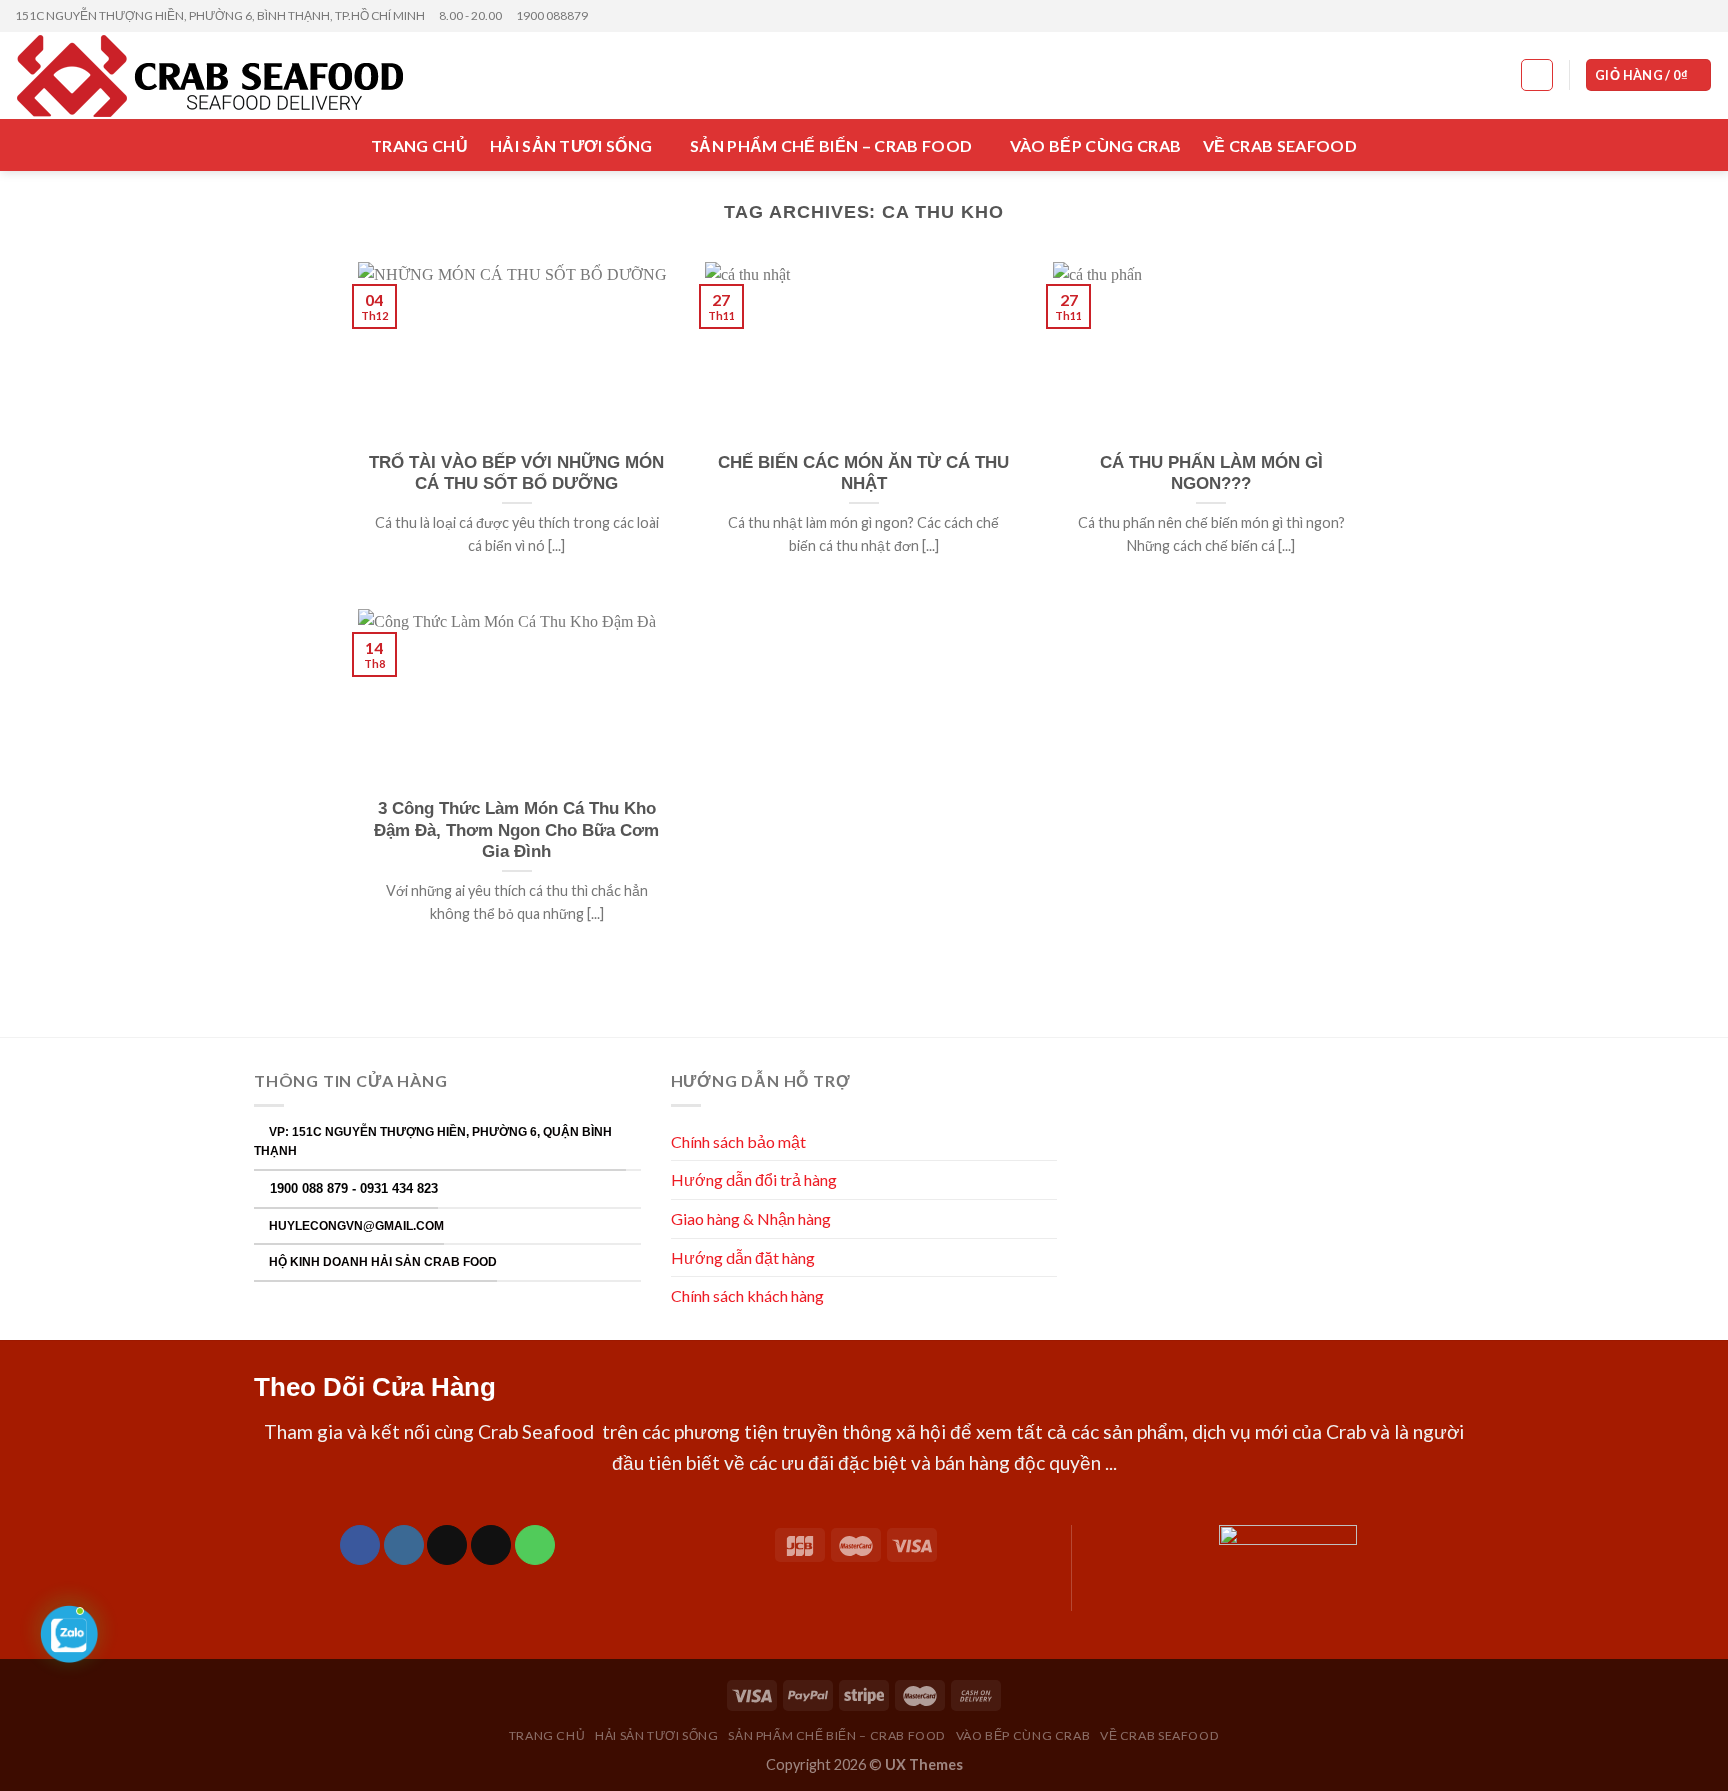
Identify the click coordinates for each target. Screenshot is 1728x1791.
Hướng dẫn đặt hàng (743, 1257)
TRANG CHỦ (419, 145)
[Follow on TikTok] (447, 1545)
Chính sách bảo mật (738, 1141)
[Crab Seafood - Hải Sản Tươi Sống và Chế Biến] (227, 76)
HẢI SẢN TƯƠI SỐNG (571, 145)
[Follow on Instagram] (1665, 16)
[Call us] (535, 1545)
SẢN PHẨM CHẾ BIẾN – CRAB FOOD (831, 145)
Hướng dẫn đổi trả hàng (754, 1179)
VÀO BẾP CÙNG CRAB (1095, 145)
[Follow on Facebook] (1646, 16)
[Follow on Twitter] (1684, 16)
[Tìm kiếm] (1537, 75)
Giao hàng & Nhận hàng (751, 1218)
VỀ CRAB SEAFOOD (1280, 145)
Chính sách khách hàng (749, 1295)
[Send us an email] (1703, 16)
